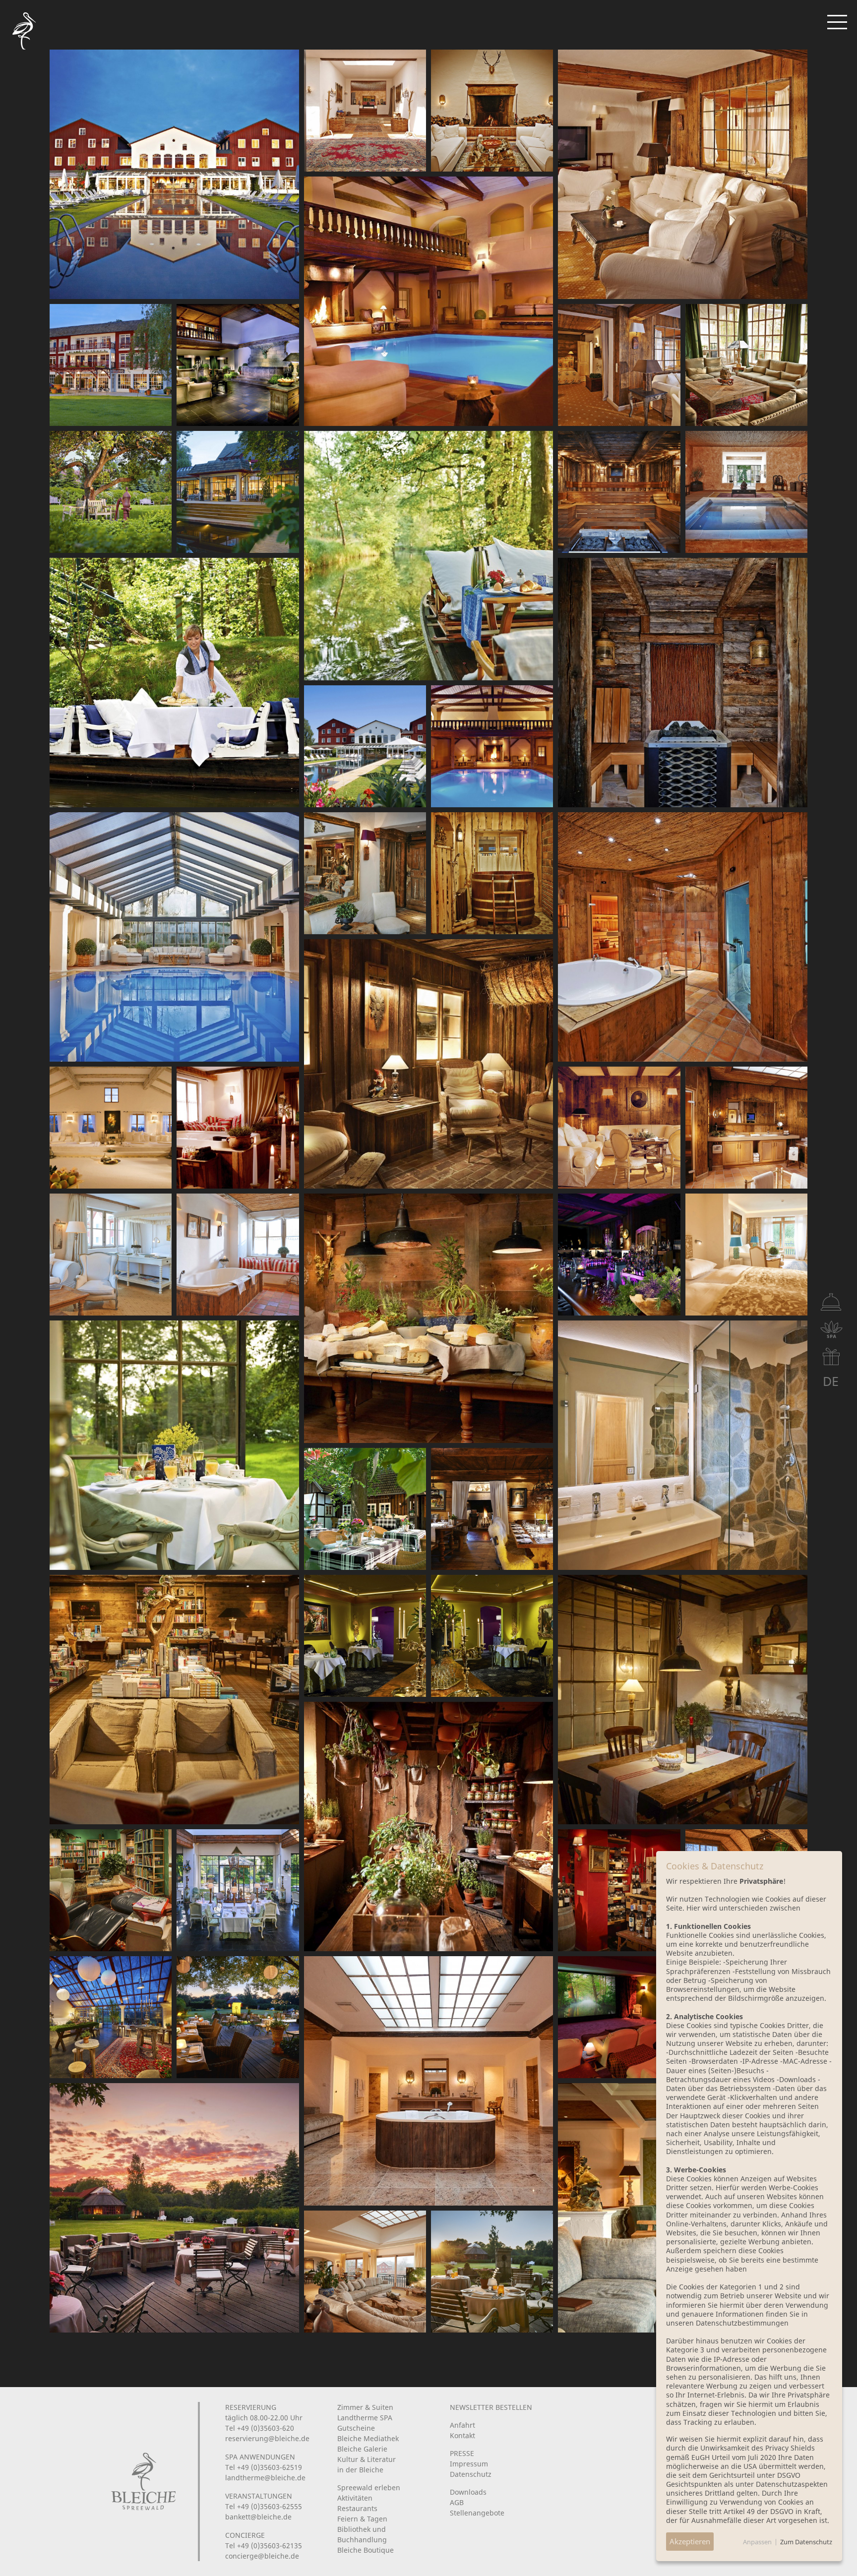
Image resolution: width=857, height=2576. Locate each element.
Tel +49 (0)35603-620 (260, 2428)
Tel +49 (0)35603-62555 (264, 2506)
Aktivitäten (355, 2498)
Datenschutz (471, 2474)
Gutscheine (356, 2428)
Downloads (468, 2492)
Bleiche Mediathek (368, 2438)
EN (808, 1381)
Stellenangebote (477, 2513)
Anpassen (757, 2542)
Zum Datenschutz (806, 2542)
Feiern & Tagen (362, 2519)
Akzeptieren (690, 2541)
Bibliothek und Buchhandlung (362, 2534)
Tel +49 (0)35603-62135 (264, 2546)
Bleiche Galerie (362, 2449)
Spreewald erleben (369, 2487)
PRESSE (462, 2453)
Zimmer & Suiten (365, 2407)
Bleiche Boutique (366, 2550)
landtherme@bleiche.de (265, 2478)
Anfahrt (462, 2425)
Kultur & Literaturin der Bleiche (367, 2464)
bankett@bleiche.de (258, 2517)
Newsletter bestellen (491, 2407)
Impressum (469, 2464)
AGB (457, 2502)
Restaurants (357, 2508)
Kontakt (462, 2435)
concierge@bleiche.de (262, 2556)
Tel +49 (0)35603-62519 (264, 2467)
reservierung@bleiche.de (267, 2438)
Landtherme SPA (365, 2418)
